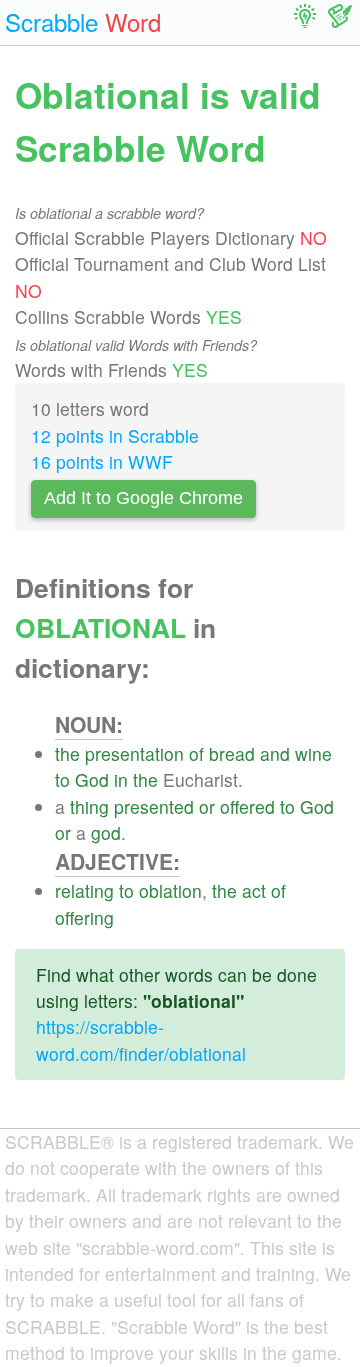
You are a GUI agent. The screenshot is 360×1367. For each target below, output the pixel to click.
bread (232, 753)
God (92, 779)
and (275, 753)
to (62, 779)
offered (247, 806)
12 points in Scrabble (115, 435)
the (67, 753)
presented (154, 806)
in (121, 779)
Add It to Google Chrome (143, 498)
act (254, 890)
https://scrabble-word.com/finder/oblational (141, 1039)
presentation (134, 753)
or (207, 806)
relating (84, 890)
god (106, 832)
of (196, 753)
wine (313, 753)
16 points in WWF (102, 461)
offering (84, 917)
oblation (170, 890)
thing (89, 806)
